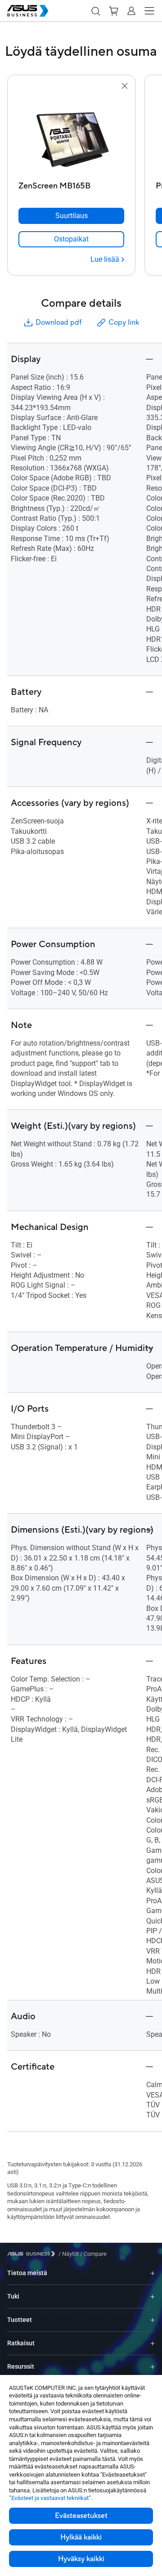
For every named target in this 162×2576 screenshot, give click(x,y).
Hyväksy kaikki (81, 2559)
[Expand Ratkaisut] (153, 2343)
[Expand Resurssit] (153, 2367)
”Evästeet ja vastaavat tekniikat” (50, 2498)
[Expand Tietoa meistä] (153, 2273)
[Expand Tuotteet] (153, 2320)
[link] (71, 239)
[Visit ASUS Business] (33, 2254)
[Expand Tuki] (153, 2296)
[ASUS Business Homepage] (28, 11)
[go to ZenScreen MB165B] (72, 134)
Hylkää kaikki (81, 2537)
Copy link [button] (124, 322)
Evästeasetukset (81, 2516)
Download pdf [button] (58, 322)
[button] (95, 11)
